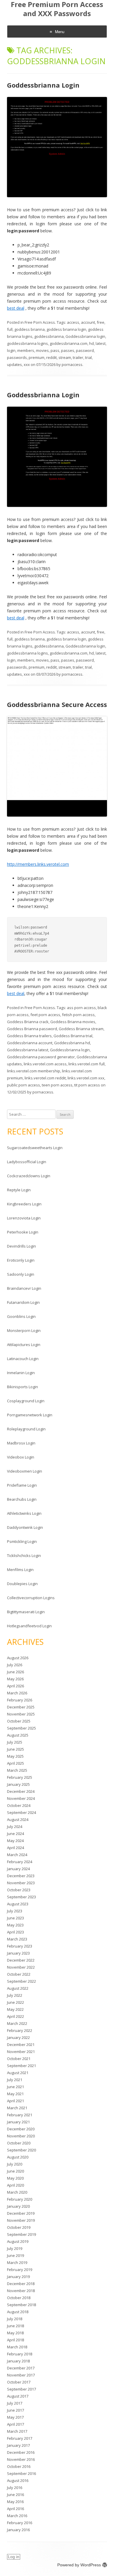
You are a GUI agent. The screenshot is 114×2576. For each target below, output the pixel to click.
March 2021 (17, 2108)
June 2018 (15, 2326)
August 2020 (18, 2157)
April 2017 (15, 2424)
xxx (27, 364)
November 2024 (21, 1798)
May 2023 (15, 1925)
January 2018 (18, 2361)
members (26, 350)
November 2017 (21, 2375)
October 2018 (19, 2298)
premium (37, 357)
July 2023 (15, 1911)
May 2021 (15, 2094)
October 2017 (19, 2382)
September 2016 (21, 2473)
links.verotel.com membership (34, 1071)
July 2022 (15, 1995)
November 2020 (21, 2136)
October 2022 (19, 1974)
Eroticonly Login (21, 1260)
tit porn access (87, 1085)
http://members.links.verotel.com (38, 864)
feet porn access (45, 1015)
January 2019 (18, 2277)
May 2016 (15, 2502)
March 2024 (17, 1855)
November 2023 (21, 1883)
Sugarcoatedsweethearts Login (35, 1148)
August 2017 (18, 2396)
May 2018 (15, 2333)
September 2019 (21, 2234)
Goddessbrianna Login (43, 85)
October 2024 (19, 1805)
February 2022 (20, 2030)
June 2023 (15, 1918)
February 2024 (20, 1862)
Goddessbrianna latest (28, 1050)
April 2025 (15, 1763)
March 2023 (17, 1939)
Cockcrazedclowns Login (29, 1176)
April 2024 (15, 1848)
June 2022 (15, 2002)
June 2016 (15, 2495)
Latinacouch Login (23, 1359)
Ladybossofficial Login (27, 1162)
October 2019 (19, 2227)
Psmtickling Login (22, 1541)
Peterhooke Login (23, 1232)
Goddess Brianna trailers (29, 1036)
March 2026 (17, 1693)
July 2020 (15, 2164)
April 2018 (15, 2340)
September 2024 (21, 1812)
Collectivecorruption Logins (31, 1598)
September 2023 (21, 1897)
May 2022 (15, 2009)
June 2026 (15, 1672)
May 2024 (15, 1841)
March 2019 (17, 2262)
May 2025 (15, 1756)
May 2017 (15, 2417)
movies (42, 350)
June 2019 (15, 2255)
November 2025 (21, 1714)
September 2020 (21, 2150)
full (10, 329)
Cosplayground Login (26, 1401)
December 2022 (21, 1960)
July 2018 (15, 2319)
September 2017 (21, 2389)
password (85, 350)
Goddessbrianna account (30, 1043)
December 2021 (21, 2045)
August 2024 (18, 1819)
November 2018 (21, 2291)
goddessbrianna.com (69, 343)
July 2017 (15, 2403)
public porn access (24, 1085)
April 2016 (15, 2509)
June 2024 (15, 1834)
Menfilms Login (20, 1570)
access (73, 322)
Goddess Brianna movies (73, 1022)
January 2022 (18, 2037)
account (88, 322)
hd (91, 343)
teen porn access (57, 1085)
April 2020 (15, 2185)
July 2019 (15, 2248)
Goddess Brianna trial (73, 1036)
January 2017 (18, 2445)
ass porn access (81, 1008)
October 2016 (19, 2466)
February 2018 (20, 2354)
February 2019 (20, 2270)
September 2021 (21, 2066)
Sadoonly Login (21, 1274)
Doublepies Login (22, 1584)
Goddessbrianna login (85, 336)
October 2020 (19, 2143)
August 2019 (18, 2241)
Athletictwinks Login (24, 1513)
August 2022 (18, 1988)
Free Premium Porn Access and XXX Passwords (57, 9)
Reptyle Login (19, 1190)
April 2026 (15, 1686)
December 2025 (21, 1707)
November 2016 (21, 2459)
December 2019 (21, 2213)
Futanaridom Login (23, 1302)
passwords (17, 357)
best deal (16, 308)
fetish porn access (78, 1015)
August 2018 (18, 2312)
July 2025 (15, 1742)
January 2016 (18, 2530)
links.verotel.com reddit (45, 1078)
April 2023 (15, 1932)
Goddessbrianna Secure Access (57, 704)
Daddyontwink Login (25, 1527)
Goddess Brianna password (32, 1029)
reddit (51, 357)
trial (88, 357)
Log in (14, 2557)
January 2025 (18, 1784)
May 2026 (15, 1679)
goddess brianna (30, 329)
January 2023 (18, 1953)
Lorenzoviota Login (24, 1218)
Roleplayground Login (26, 1429)
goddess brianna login (66, 329)
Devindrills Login (21, 1246)
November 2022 (21, 1967)
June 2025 (15, 1749)
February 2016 (20, 2523)
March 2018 (17, 2347)
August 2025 (18, 1735)
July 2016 (15, 2488)
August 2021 (18, 2073)
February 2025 (20, 1777)
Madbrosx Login (21, 1443)
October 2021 (19, 2059)
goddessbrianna (49, 336)
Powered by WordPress (79, 2565)
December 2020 (21, 2129)
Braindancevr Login (24, 1288)
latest (101, 343)
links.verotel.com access (45, 1064)
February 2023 (20, 1946)
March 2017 (17, 2431)
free (101, 322)
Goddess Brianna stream (81, 1029)
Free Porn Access (40, 322)
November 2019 (21, 2220)
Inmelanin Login (21, 1373)
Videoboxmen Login (25, 1471)
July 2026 (15, 1665)
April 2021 (15, 2101)
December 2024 (21, 1791)
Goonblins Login (21, 1316)
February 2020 (20, 2199)
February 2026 (20, 1700)
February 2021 (20, 2115)
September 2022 (21, 1981)
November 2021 (21, 2052)
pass (55, 350)
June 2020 (15, 2171)
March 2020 (17, 2192)
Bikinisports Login (23, 1387)
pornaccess (72, 364)
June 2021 (15, 2087)
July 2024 (15, 1827)
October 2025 (19, 1721)
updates (14, 364)
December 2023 (21, 1876)
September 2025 (21, 1728)
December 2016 (21, 2452)
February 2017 (20, 2438)
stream (65, 357)
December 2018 (21, 2284)
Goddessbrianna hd (72, 1043)
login (11, 350)
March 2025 (17, 1770)
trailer (78, 357)
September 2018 (21, 2305)
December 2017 (21, 2368)
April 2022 (15, 2016)
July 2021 (15, 2080)
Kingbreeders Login (24, 1204)
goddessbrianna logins (27, 343)
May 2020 (15, 2178)
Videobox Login (21, 1457)
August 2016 (18, 2480)
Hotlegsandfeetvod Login (29, 1626)
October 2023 (19, 1890)
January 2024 (18, 1869)
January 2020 (18, 2206)
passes (68, 350)
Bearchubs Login (22, 1499)
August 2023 (18, 1904)
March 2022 (17, 2023)
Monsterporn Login (24, 1330)
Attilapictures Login (24, 1345)
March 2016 (17, 2516)
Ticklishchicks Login (24, 1556)
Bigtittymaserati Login (26, 1612)
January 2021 (18, 2122)
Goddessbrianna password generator (41, 1057)
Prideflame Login (22, 1485)
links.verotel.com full (87, 1064)
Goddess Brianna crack (28, 1022)
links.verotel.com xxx (86, 1078)
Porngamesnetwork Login (30, 1415)
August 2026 (18, 1658)
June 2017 (15, 2410)
